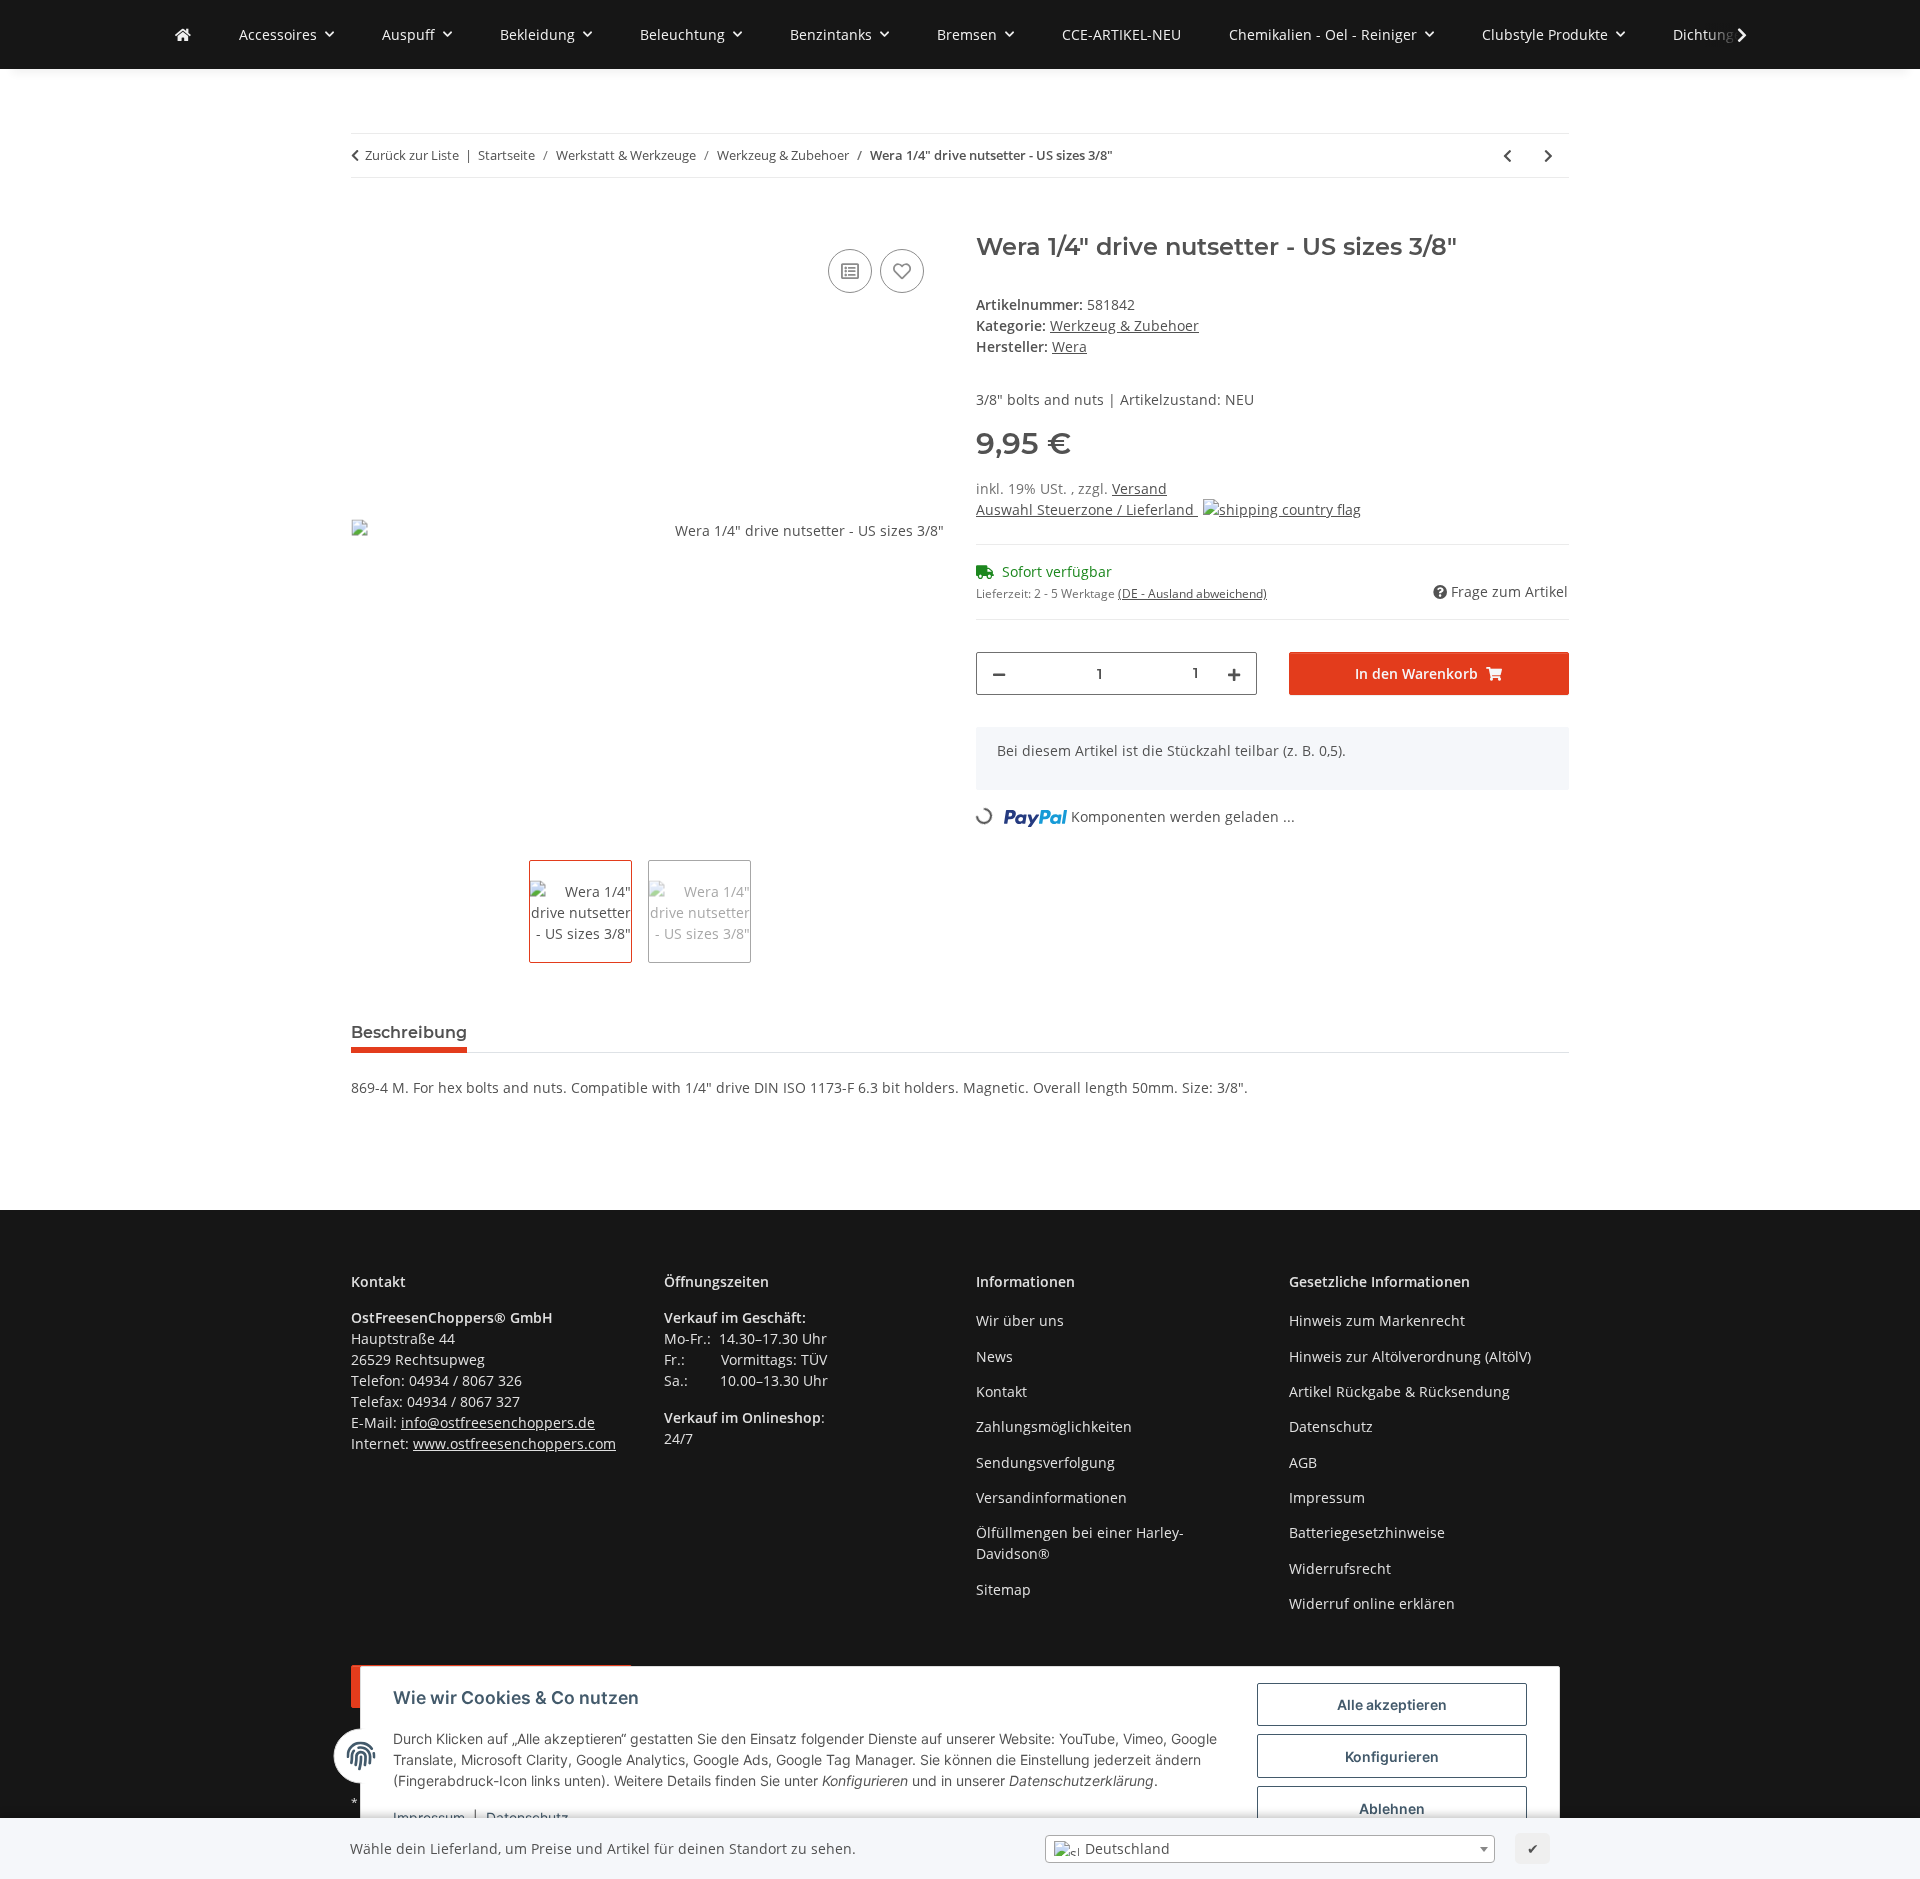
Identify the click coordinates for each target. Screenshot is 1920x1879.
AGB (1303, 1462)
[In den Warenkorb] (367, 222)
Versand (1139, 488)
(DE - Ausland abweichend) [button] (1192, 593)
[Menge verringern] (999, 673)
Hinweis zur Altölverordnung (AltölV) (1410, 1356)
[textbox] (1270, 1849)
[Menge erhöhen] (1234, 673)
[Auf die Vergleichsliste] (850, 271)
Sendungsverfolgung (1045, 1462)
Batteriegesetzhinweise (1367, 1532)
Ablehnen (1392, 1808)
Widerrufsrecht (1340, 1568)
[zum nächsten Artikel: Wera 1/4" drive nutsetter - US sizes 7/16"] (1548, 155)
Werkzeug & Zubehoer (1124, 325)
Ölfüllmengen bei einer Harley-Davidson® (1080, 1543)
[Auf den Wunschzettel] (902, 271)
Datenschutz (1331, 1426)
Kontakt (1001, 1391)
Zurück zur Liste (412, 155)
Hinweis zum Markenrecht (1377, 1320)
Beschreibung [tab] (409, 1032)
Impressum (1327, 1497)
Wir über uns (1020, 1320)
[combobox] (1270, 1849)
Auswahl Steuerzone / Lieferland (1087, 509)
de (586, 1422)
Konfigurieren (1392, 1756)
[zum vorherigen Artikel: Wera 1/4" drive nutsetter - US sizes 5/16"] (1507, 155)
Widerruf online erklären (1372, 1603)
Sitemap (1003, 1589)
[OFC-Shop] (183, 34)
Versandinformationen (1051, 1497)
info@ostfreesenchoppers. (489, 1422)
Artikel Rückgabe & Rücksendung (1399, 1391)
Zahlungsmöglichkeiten (1054, 1426)
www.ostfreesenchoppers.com (514, 1443)
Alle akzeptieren (1392, 1704)
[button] (1729, 35)
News (994, 1356)
